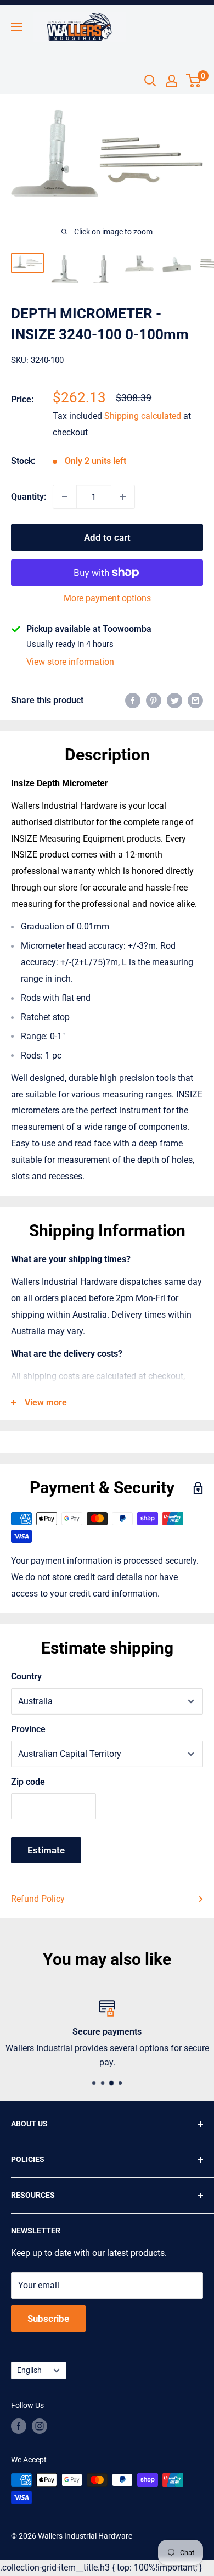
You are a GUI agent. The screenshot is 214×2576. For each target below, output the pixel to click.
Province (28, 1729)
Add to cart (107, 537)
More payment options (107, 598)
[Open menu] (16, 27)
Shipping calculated (143, 416)
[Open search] (150, 81)
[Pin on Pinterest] (154, 701)
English (29, 2370)
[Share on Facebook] (133, 701)
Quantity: (29, 497)
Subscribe (48, 2319)
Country (26, 1676)
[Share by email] (195, 701)
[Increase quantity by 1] (123, 497)
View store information (70, 662)
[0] (194, 81)
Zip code (28, 1782)
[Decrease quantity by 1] (65, 497)
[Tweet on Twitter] (174, 701)
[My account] (172, 81)
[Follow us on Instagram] (40, 2426)
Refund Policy (38, 1899)
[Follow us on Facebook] (19, 2426)
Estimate (46, 1850)
